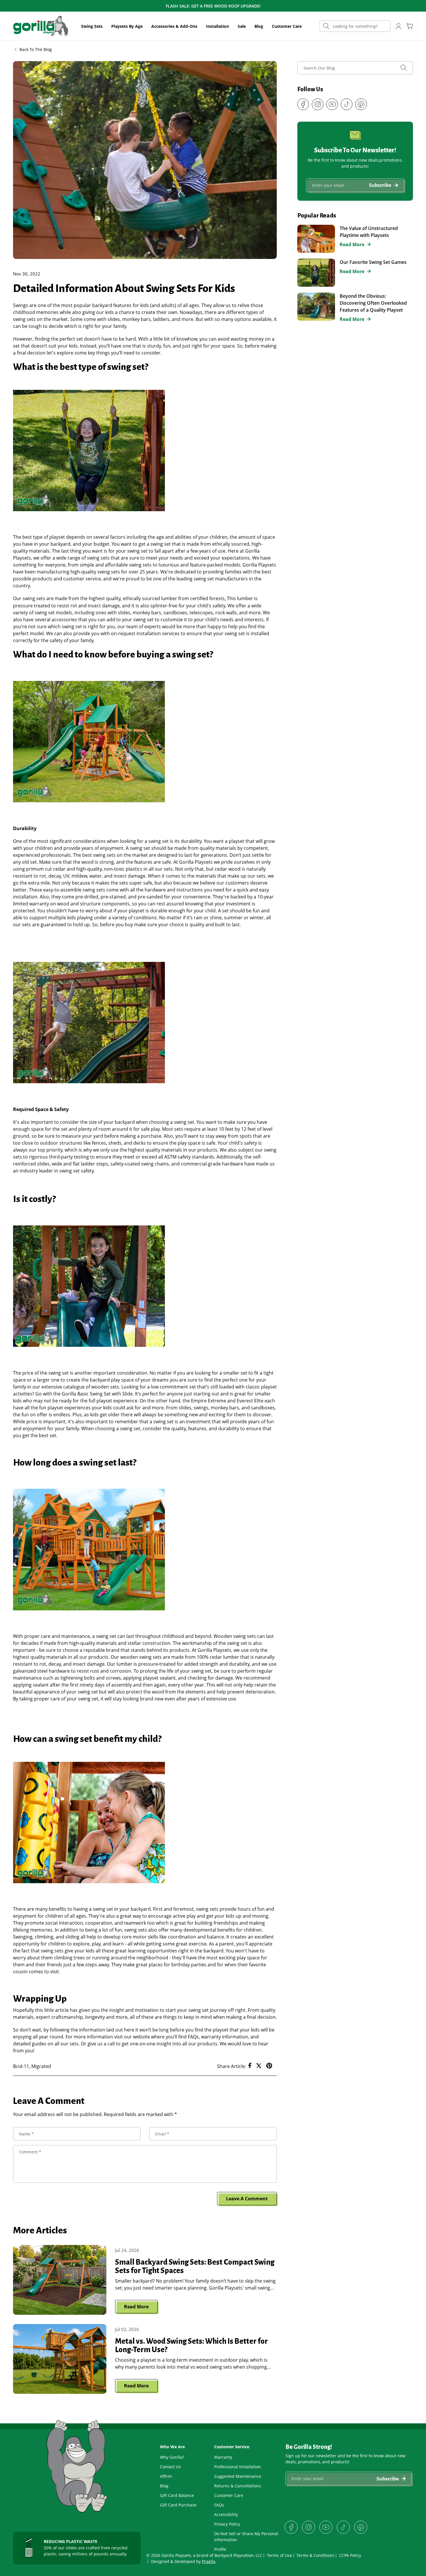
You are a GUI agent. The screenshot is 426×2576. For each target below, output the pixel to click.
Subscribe (380, 185)
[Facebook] (303, 104)
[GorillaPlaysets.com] (41, 26)
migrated (41, 2066)
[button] (92, 26)
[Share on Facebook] (250, 2066)
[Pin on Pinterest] (269, 2066)
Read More (136, 2307)
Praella (209, 2561)
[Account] (398, 26)
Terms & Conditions (315, 2555)
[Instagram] (318, 104)
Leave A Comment (247, 2199)
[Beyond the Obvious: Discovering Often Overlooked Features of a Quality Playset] (316, 307)
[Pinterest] (361, 104)
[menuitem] (92, 26)
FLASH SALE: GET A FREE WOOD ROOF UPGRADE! (213, 6)
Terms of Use (280, 2555)
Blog (259, 26)
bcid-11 (21, 2066)
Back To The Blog (36, 49)
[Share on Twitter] (259, 2066)
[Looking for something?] (326, 26)
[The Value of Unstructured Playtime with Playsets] (316, 239)
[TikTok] (347, 104)
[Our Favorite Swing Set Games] (316, 273)
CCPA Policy (350, 2555)
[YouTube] (332, 104)
